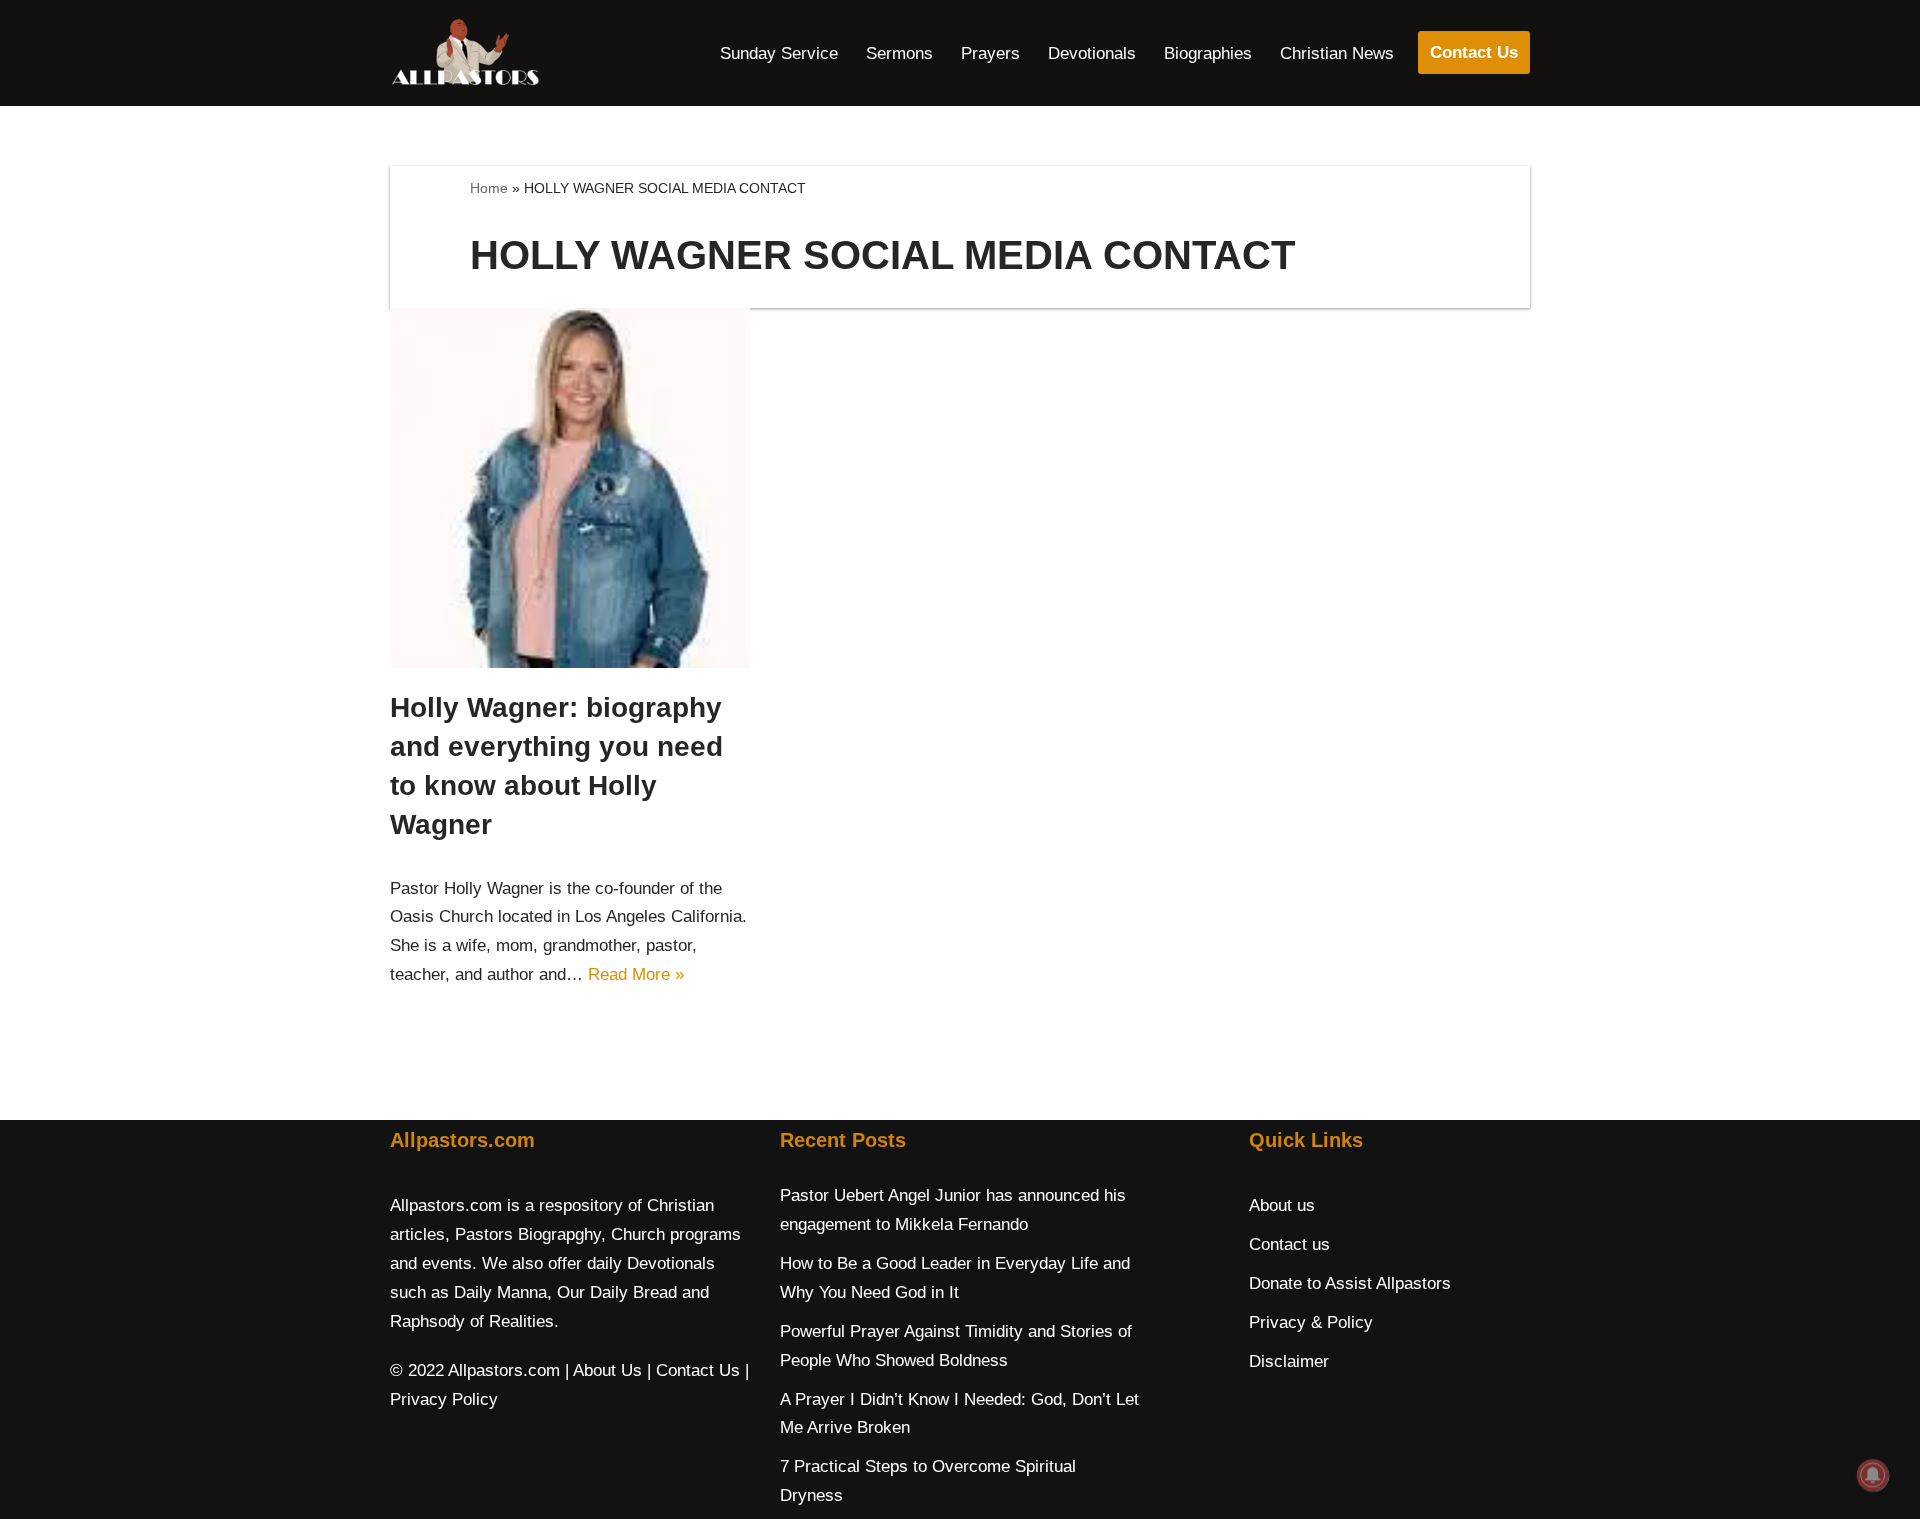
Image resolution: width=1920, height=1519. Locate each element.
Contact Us (1474, 52)
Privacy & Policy (1311, 1322)
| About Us (603, 1370)
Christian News (1337, 53)
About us (1282, 1205)
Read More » (636, 974)
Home (489, 188)
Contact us (1289, 1244)
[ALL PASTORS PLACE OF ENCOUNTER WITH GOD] (465, 53)
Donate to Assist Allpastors (1350, 1283)
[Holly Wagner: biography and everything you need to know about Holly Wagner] (570, 488)
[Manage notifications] (1873, 1475)
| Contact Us (693, 1370)
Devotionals (1092, 53)
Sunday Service (779, 53)
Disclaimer (1289, 1361)
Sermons (899, 53)
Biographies (1208, 53)
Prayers (990, 53)
